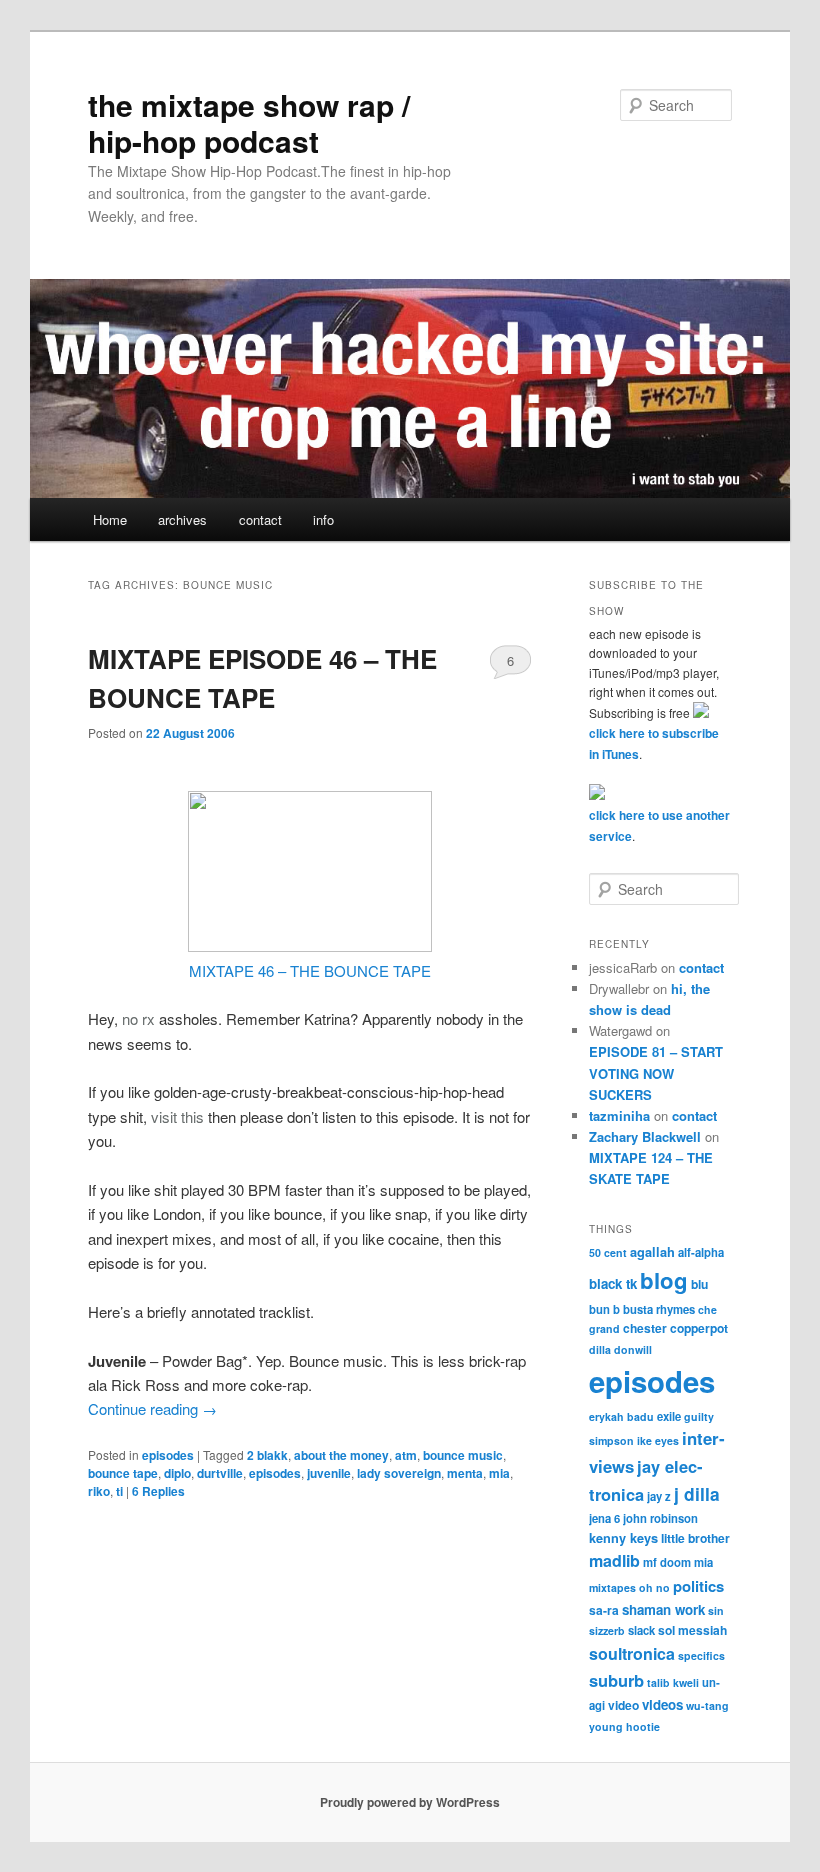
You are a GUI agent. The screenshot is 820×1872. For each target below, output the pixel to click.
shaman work (663, 1609)
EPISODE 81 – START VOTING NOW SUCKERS (656, 1072)
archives (182, 519)
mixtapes (612, 1587)
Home (110, 519)
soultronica (632, 1653)
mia (499, 1473)
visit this (177, 1116)
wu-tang (707, 1705)
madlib (614, 1560)
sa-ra (604, 1610)
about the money (341, 1455)
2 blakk (267, 1455)
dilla (600, 1349)
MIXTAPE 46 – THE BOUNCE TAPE (310, 970)
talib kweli (673, 1682)
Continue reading (152, 1408)
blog (664, 1280)
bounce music (463, 1455)
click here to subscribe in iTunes (654, 743)
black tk (613, 1283)
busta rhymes (659, 1309)
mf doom (667, 1562)
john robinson (660, 1518)
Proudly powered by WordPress (410, 1802)
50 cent (608, 1252)
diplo (177, 1473)
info (323, 519)
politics (698, 1586)
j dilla (697, 1493)
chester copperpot (675, 1328)
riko (99, 1491)
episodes (168, 1455)
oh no (654, 1587)
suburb (616, 1680)
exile (669, 1416)
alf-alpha (701, 1252)
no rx (138, 1018)
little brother (695, 1538)
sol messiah (692, 1630)
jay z (659, 1496)
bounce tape (123, 1473)
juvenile (329, 1473)
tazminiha (619, 1115)
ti (119, 1491)
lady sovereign (399, 1473)
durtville (220, 1473)
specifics (701, 1655)
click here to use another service (659, 825)
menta (465, 1473)
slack (641, 1630)
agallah (652, 1252)
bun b (604, 1309)
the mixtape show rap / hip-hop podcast (249, 122)
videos (662, 1704)
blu (699, 1284)
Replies (158, 1491)
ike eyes (658, 1440)
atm (406, 1455)
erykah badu (621, 1416)
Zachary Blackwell (645, 1136)
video (623, 1705)
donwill (633, 1349)
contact (260, 519)
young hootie (624, 1726)
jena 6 (604, 1518)
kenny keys (623, 1538)
